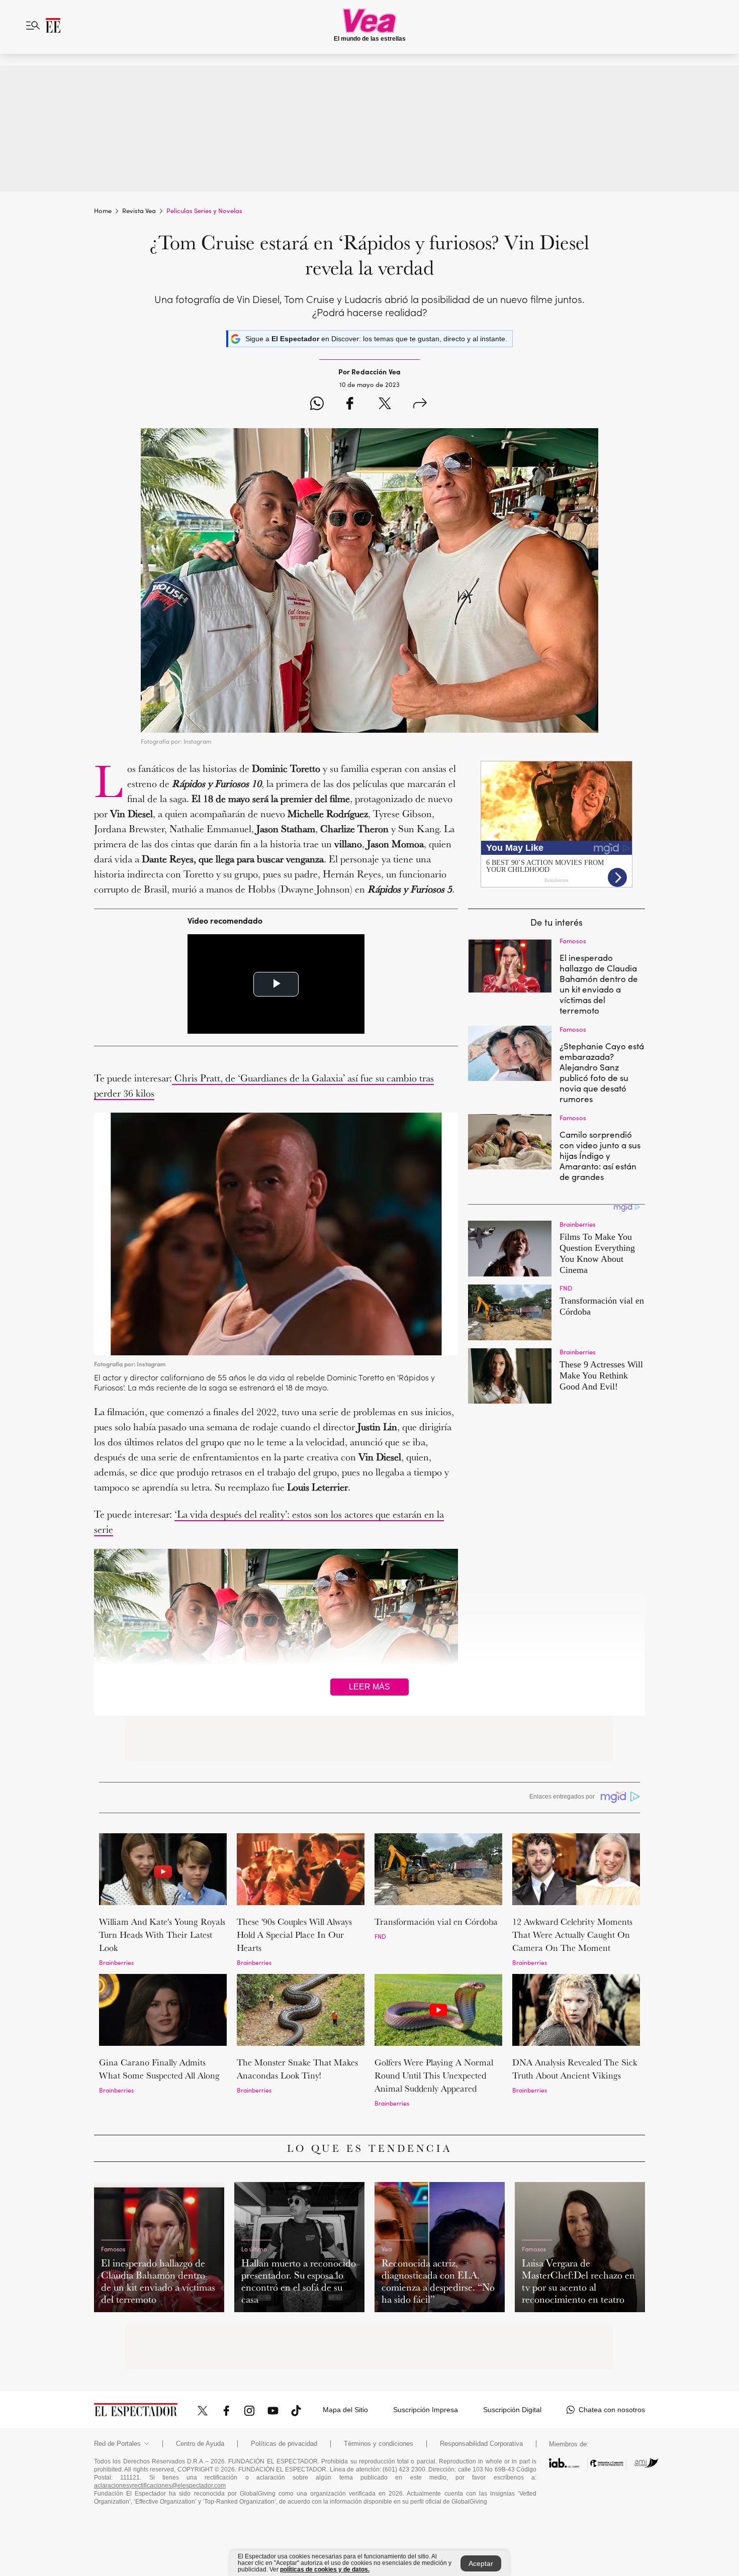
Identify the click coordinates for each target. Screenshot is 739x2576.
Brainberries (116, 1962)
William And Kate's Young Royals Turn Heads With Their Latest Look (162, 1935)
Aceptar (481, 2563)
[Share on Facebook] (350, 405)
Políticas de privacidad (284, 2444)
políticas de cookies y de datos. (325, 2569)
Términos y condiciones (379, 2444)
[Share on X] (385, 405)
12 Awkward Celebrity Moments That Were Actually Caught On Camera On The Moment (572, 1935)
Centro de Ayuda (200, 2444)
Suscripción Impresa (426, 2410)
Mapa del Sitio (345, 2410)
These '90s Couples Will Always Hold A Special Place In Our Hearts (294, 1935)
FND (380, 1936)
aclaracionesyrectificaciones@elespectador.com (160, 2486)
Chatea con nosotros (612, 2410)
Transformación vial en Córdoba (436, 1921)
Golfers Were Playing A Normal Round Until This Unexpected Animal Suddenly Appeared (434, 2075)
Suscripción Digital (512, 2410)
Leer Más (369, 1687)
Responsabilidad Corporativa (481, 2444)
